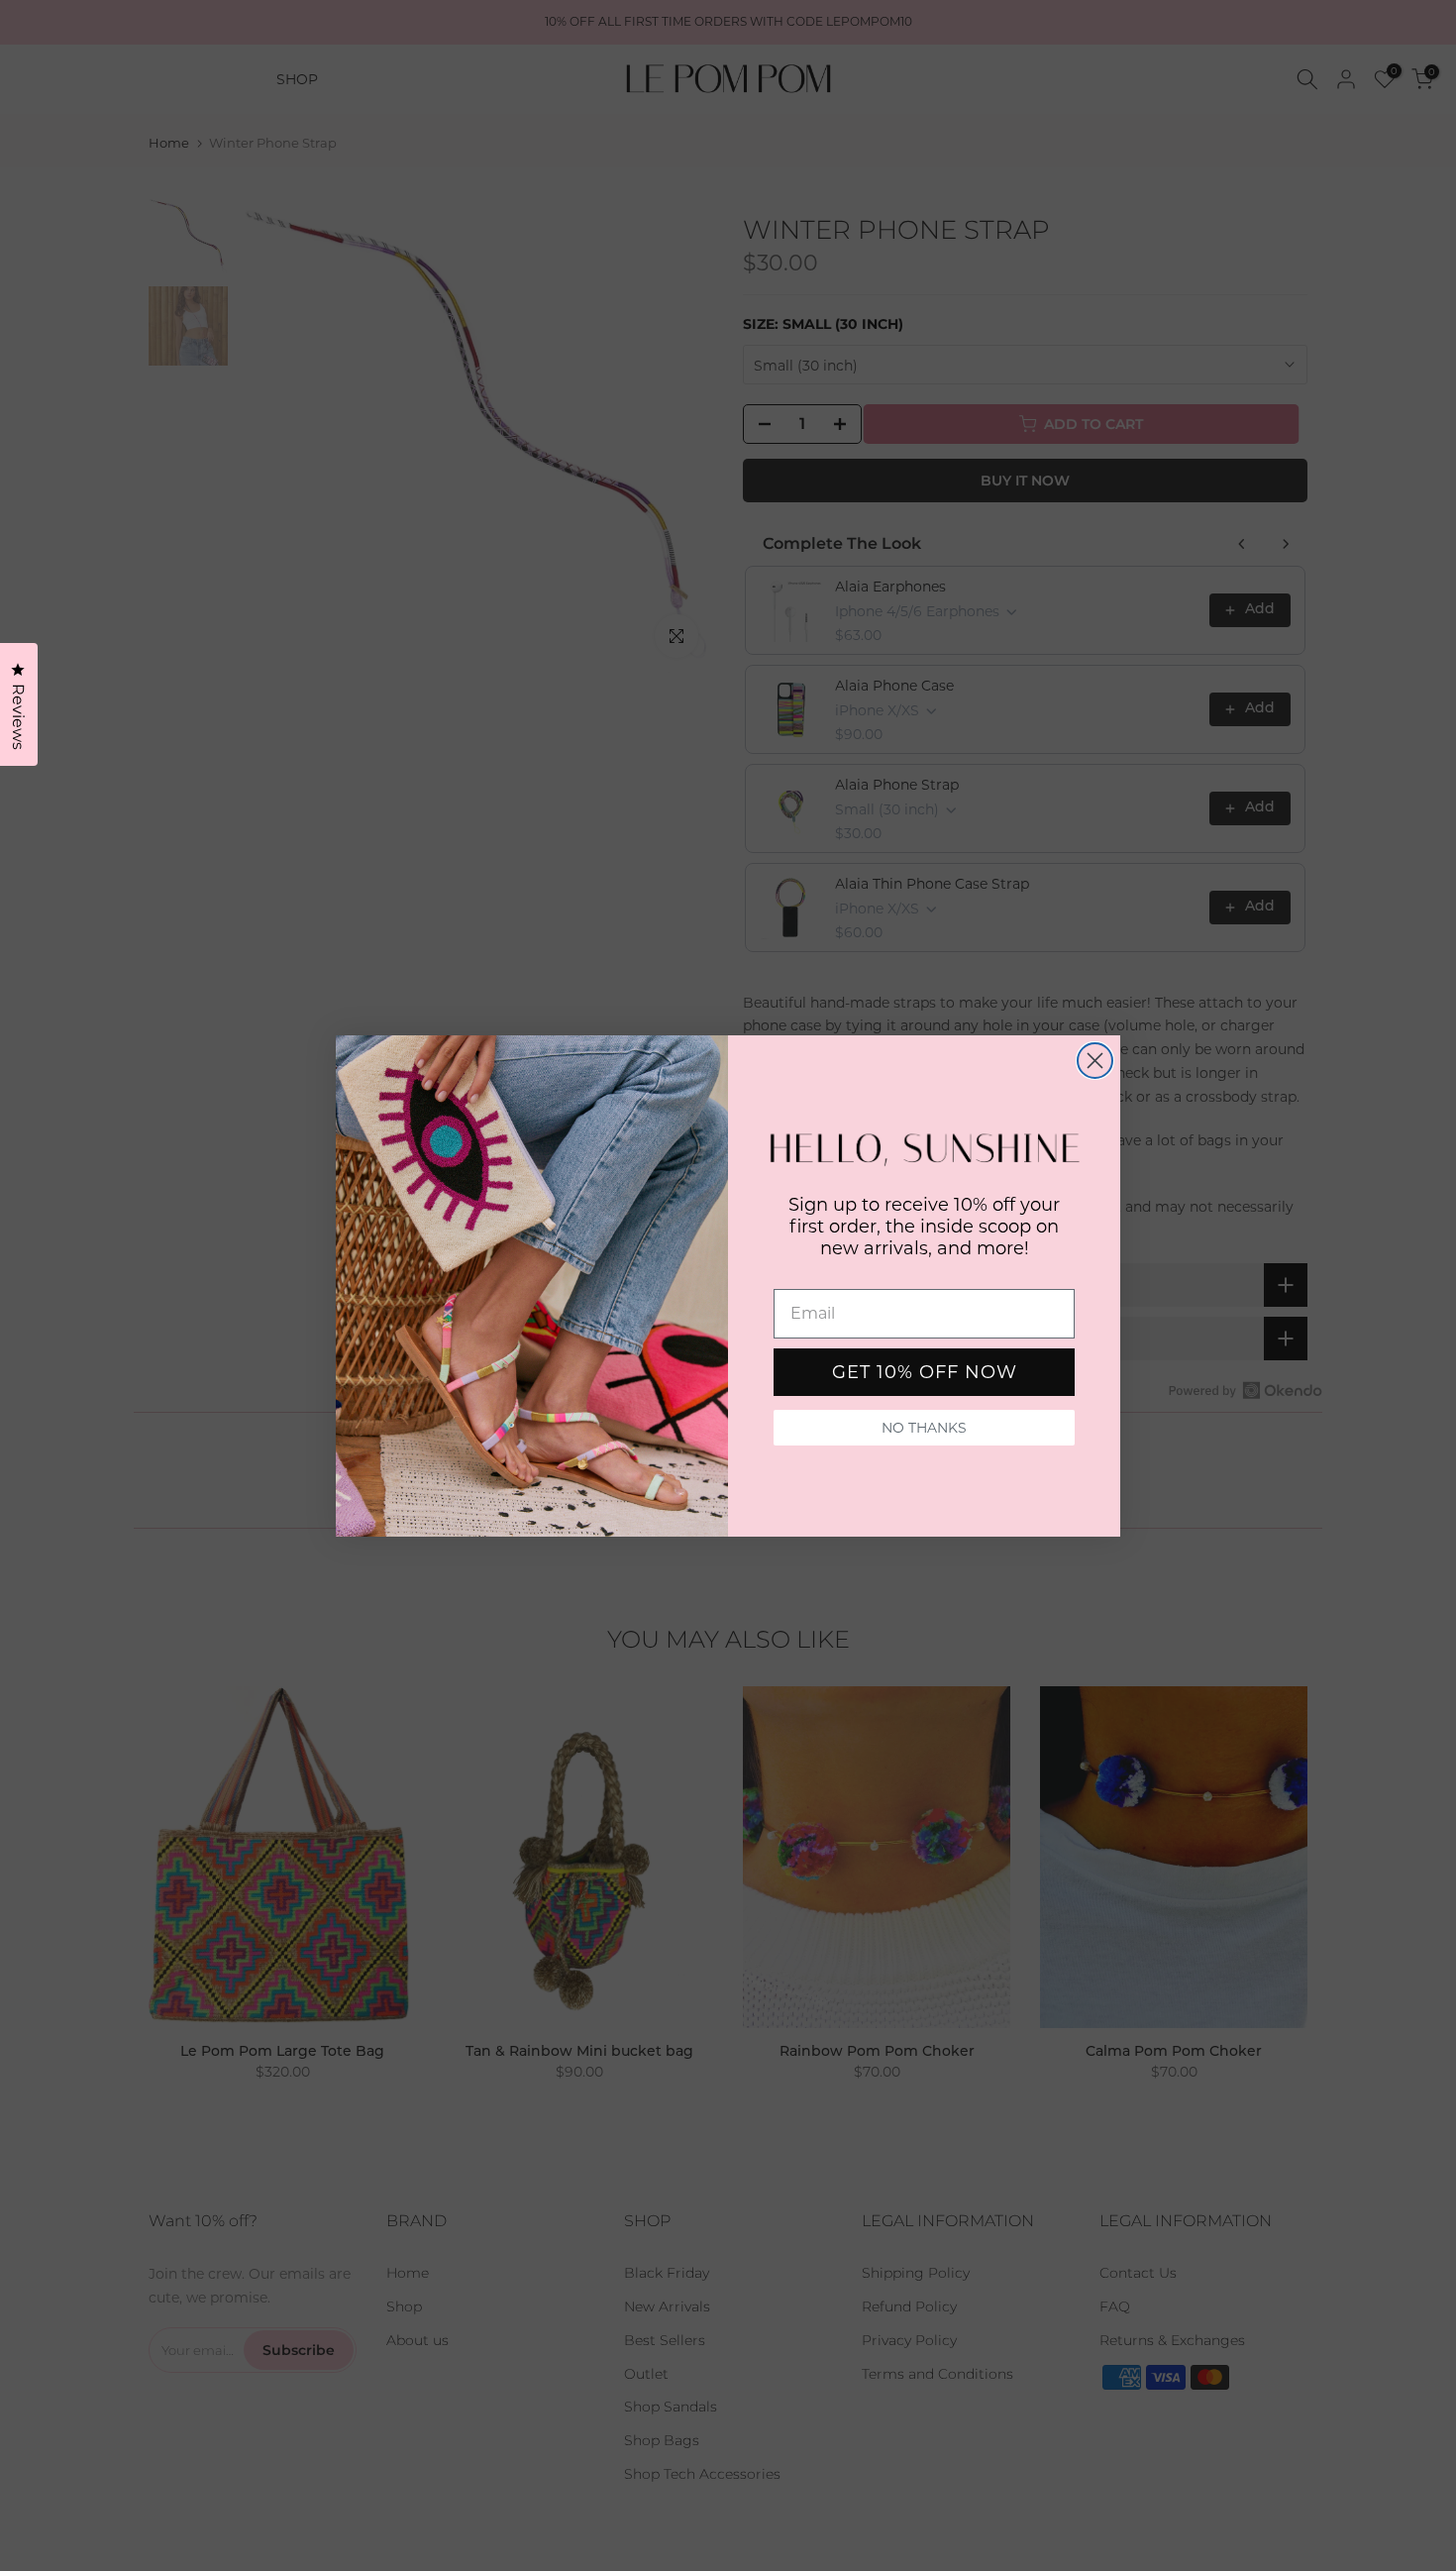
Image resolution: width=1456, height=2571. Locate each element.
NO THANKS (924, 1428)
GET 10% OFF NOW (925, 1372)
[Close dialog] (1095, 1061)
